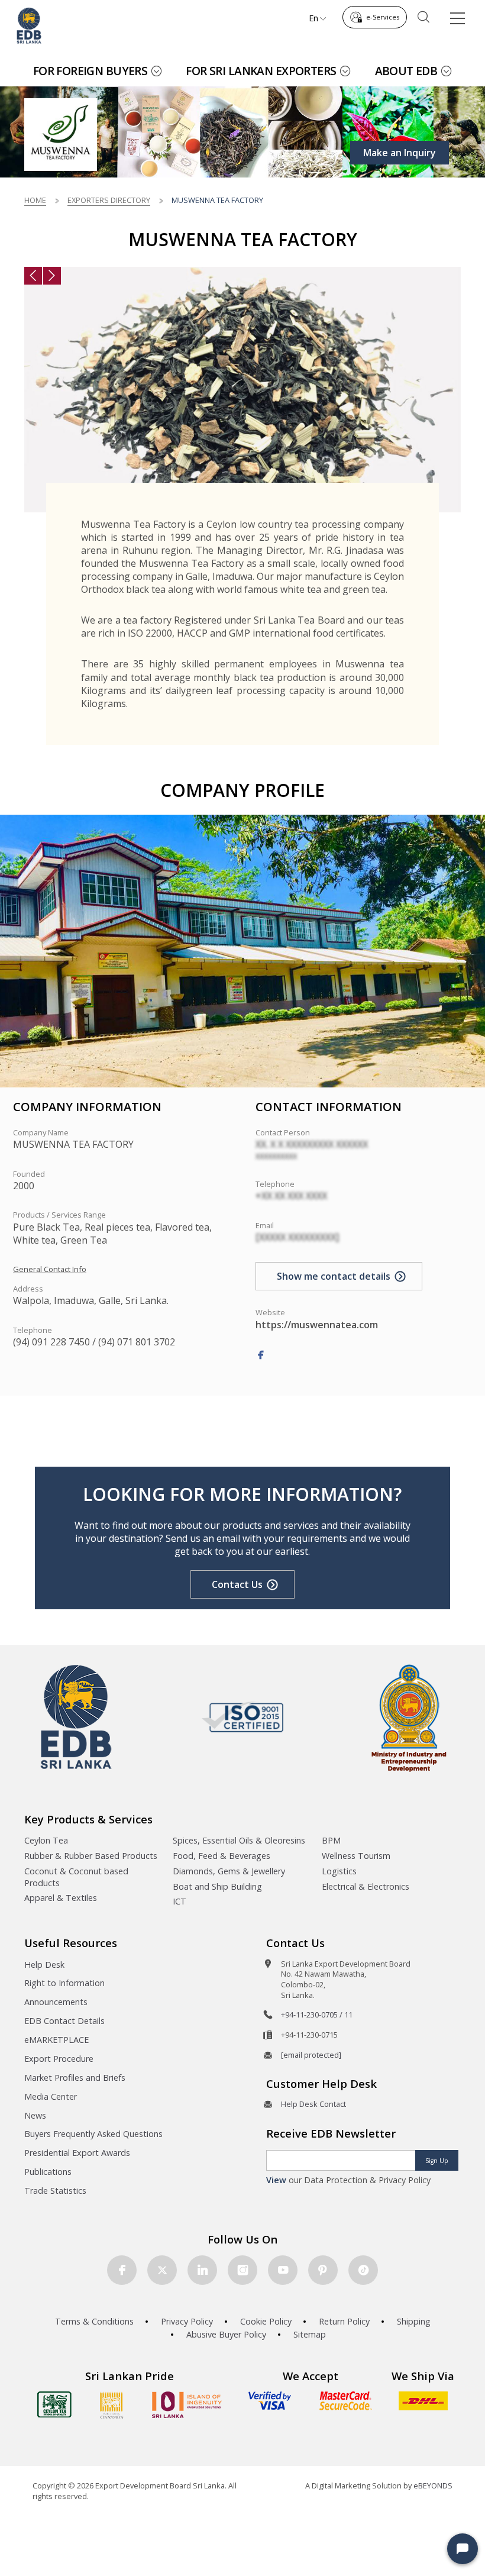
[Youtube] (283, 2270)
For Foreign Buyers (90, 71)
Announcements (56, 2002)
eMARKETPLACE (56, 2040)
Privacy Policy (187, 2321)
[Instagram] (242, 2270)
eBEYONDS (433, 2485)
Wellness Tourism (356, 1856)
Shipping (414, 2321)
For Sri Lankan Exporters (261, 71)
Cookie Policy (266, 2321)
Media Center (51, 2096)
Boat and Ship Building (217, 1886)
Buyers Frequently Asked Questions (93, 2134)
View (276, 2180)
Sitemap (310, 2334)
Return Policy (344, 2321)
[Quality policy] (243, 1717)
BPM (331, 1840)
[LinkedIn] (202, 2270)
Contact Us (237, 1584)
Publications (48, 2172)
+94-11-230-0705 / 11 (317, 2015)
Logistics (339, 1871)
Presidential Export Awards (77, 2153)
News (35, 2115)
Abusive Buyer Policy (226, 2334)
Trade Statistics (55, 2191)
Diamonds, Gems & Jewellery (229, 1871)
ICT (180, 1901)
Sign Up (437, 2161)
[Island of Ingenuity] (187, 2405)
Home (35, 200)
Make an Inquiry (400, 153)
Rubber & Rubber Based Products (91, 1856)
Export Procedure (59, 2059)
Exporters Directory (109, 200)
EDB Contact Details (64, 2021)
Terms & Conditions (94, 2321)
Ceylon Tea (46, 1840)
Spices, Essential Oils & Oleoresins (239, 1840)
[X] (162, 2270)
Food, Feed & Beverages (222, 1856)
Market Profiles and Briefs (75, 2078)
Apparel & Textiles (61, 1898)
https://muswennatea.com (317, 1325)
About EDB (406, 71)
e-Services (383, 17)
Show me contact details (334, 1276)
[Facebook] (261, 1355)
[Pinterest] (323, 2270)
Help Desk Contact (313, 2104)
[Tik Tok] (363, 2270)
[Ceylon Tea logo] (54, 2404)
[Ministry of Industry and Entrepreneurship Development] (409, 1717)
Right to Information (64, 1983)
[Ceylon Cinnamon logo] (112, 2405)
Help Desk (44, 1965)
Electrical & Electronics (366, 1886)
